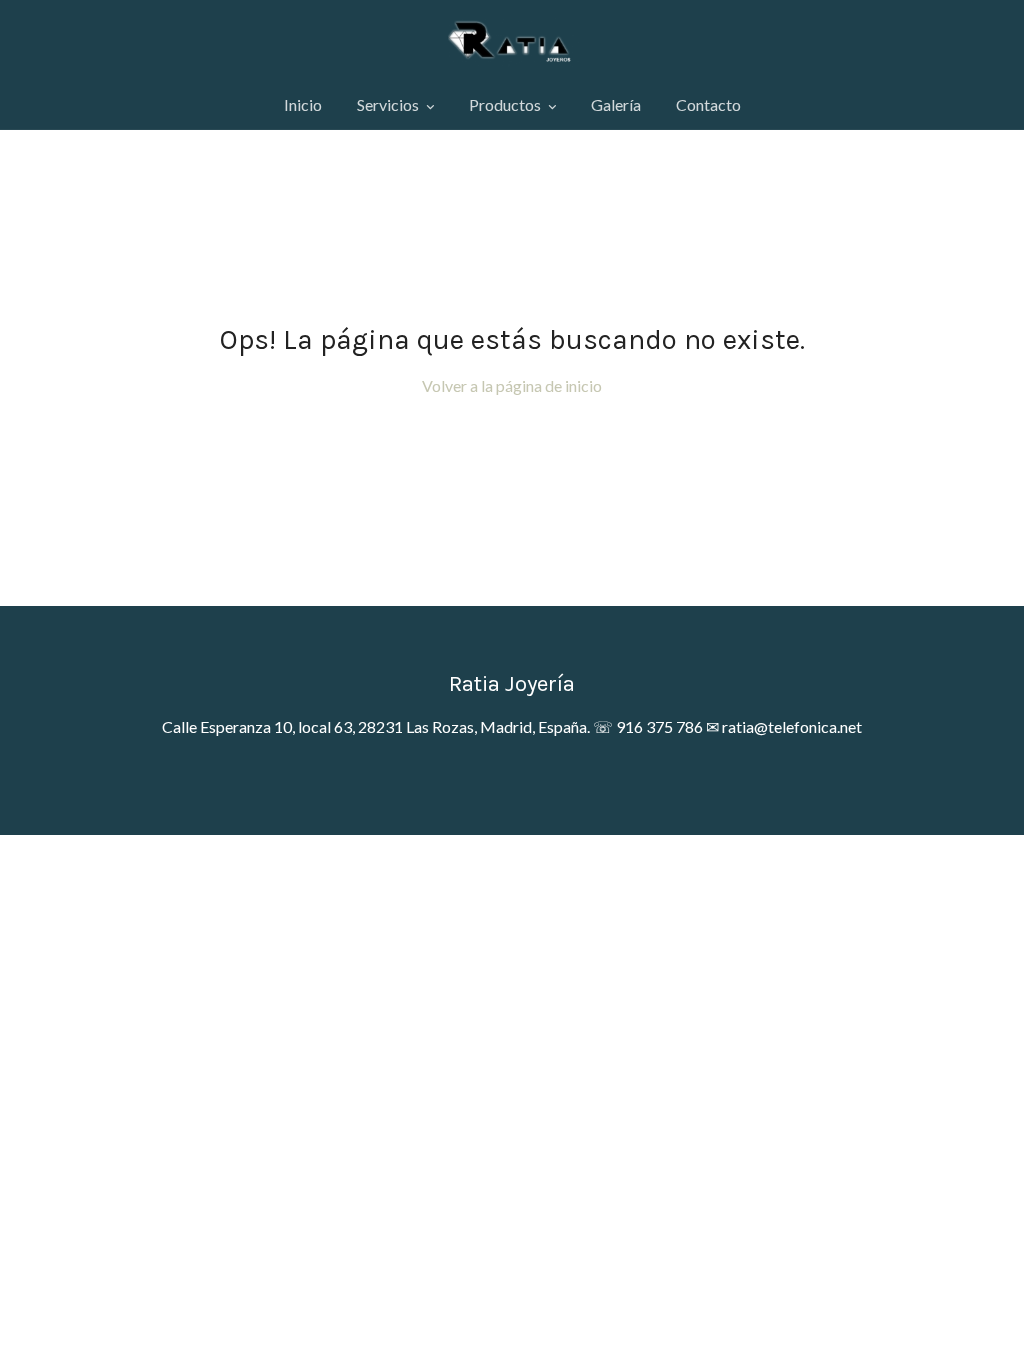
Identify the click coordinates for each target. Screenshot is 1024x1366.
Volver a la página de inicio (512, 385)
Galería (616, 104)
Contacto (708, 104)
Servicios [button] (389, 104)
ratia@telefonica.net (792, 726)
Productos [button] (506, 104)
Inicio (303, 104)
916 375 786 (659, 726)
